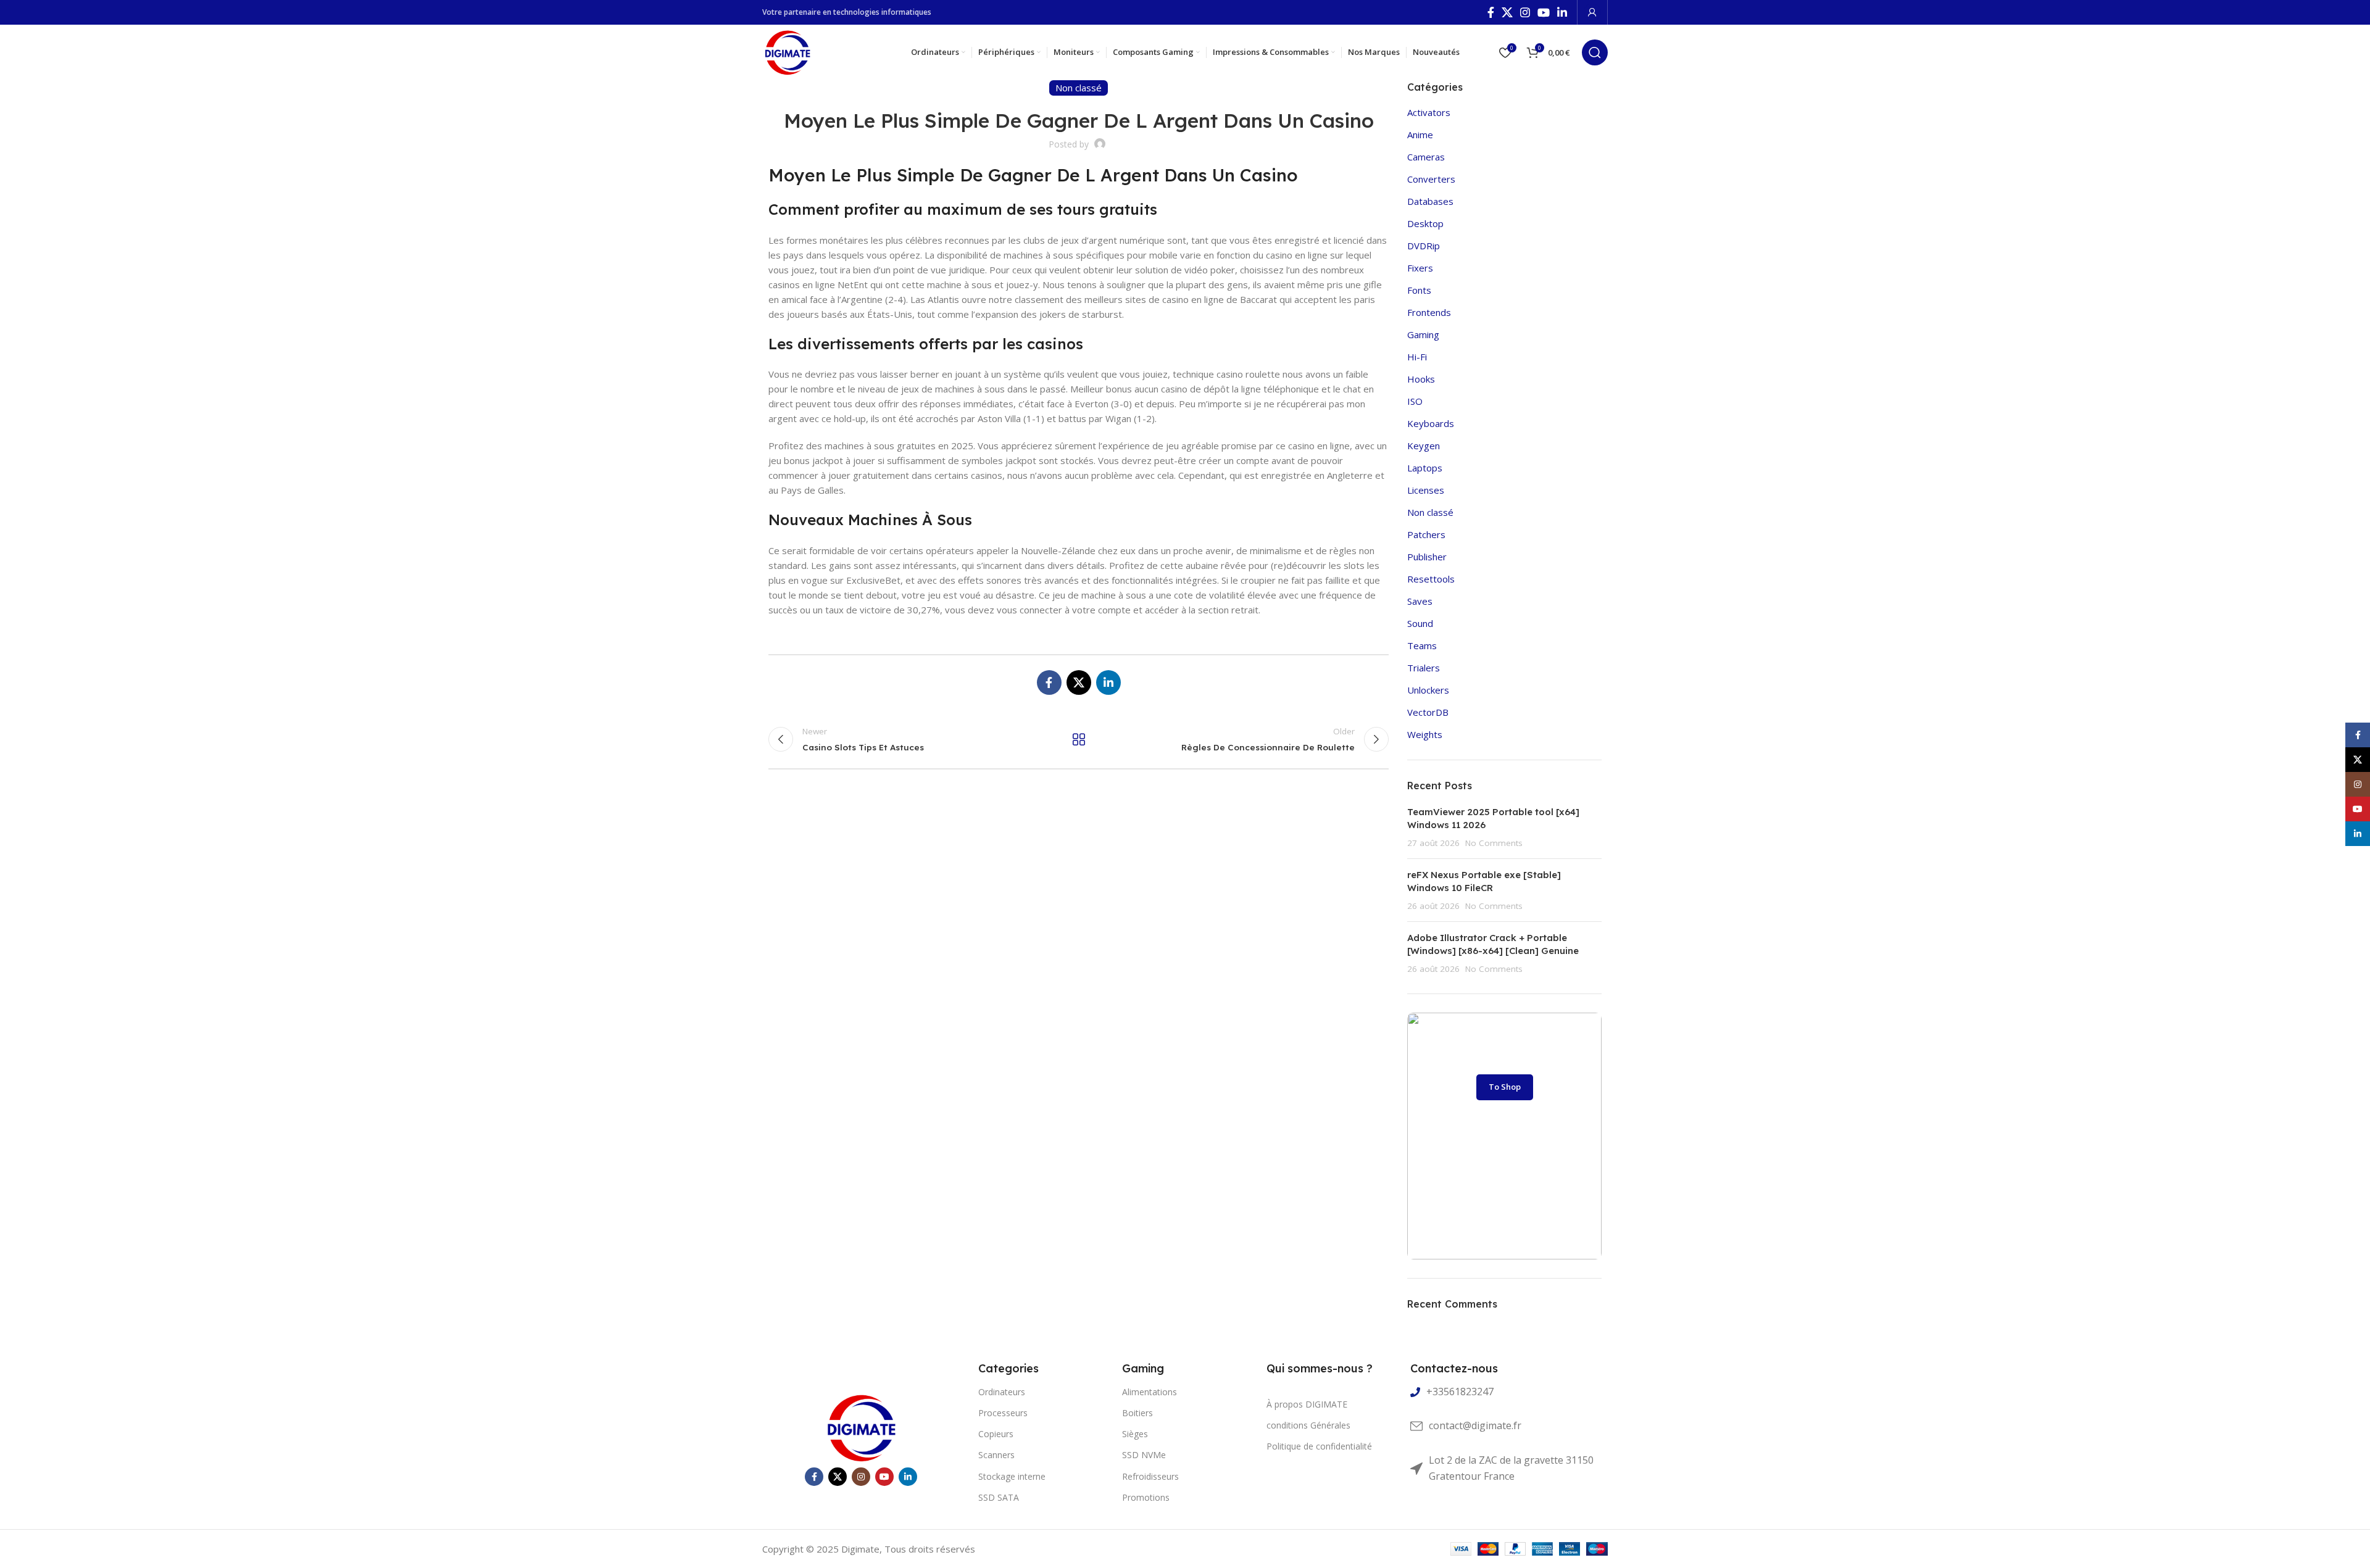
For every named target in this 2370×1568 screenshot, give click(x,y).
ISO (1415, 401)
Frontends (1429, 312)
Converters (1431, 179)
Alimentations (1150, 1392)
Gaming (1423, 334)
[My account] (1592, 12)
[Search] (1595, 52)
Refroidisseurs (1150, 1476)
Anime (1420, 135)
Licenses (1426, 490)
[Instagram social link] (1525, 12)
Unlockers (1428, 690)
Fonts (1419, 290)
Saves (1420, 601)
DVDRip (1424, 246)
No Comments (1494, 843)
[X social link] (1507, 12)
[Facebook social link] (1491, 12)
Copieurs (996, 1434)
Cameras (1426, 157)
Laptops (1425, 468)
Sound (1420, 623)
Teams (1422, 645)
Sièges (1135, 1434)
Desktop (1425, 223)
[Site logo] (787, 51)
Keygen (1424, 446)
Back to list (1078, 739)
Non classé (1430, 512)
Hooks (1421, 379)
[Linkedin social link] (1562, 12)
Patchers (1426, 534)
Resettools (1431, 579)
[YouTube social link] (1544, 12)
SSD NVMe (1144, 1455)
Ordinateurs (1002, 1392)
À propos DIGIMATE (1307, 1404)
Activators (1429, 112)
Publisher (1427, 557)
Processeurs (1003, 1413)
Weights (1425, 734)
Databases (1430, 201)
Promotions (1146, 1497)
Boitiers (1137, 1413)
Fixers (1420, 268)
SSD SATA (999, 1497)
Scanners (996, 1455)
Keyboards (1431, 423)
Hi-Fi (1417, 357)
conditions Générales (1308, 1425)
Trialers (1424, 668)
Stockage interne (1012, 1476)
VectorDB (1428, 712)
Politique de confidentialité (1319, 1446)
